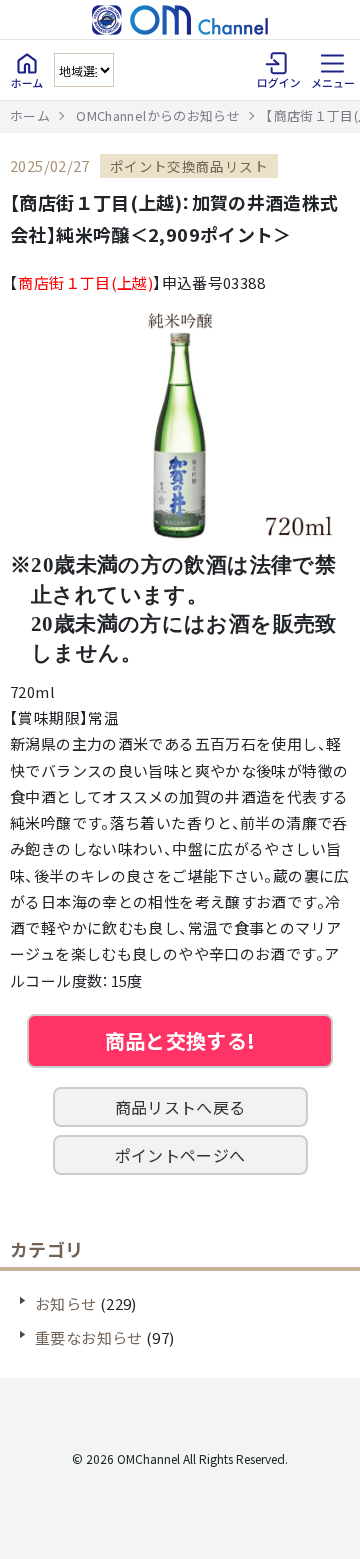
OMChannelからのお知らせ (158, 115)
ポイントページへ (180, 1155)
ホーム (30, 115)
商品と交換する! (180, 1040)
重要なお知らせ (89, 1337)
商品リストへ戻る (180, 1107)
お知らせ (66, 1303)
